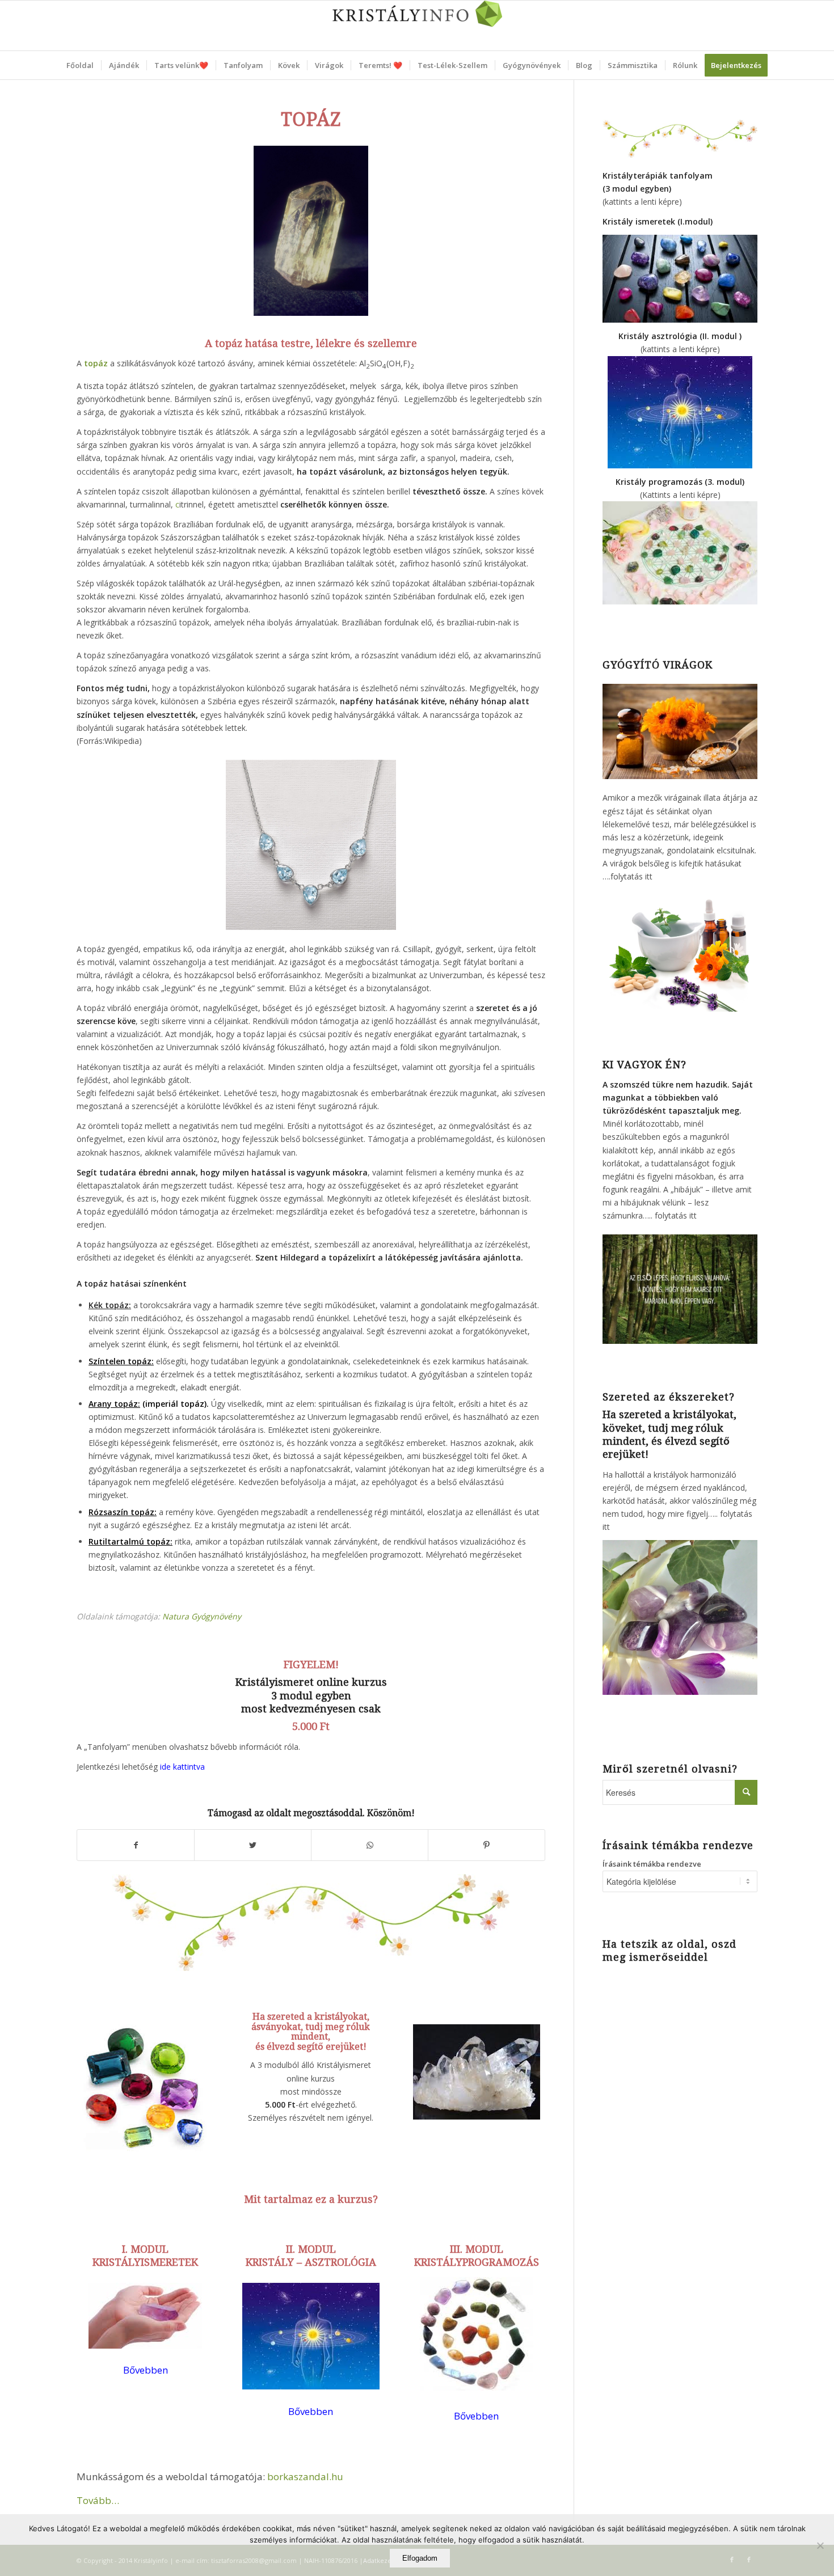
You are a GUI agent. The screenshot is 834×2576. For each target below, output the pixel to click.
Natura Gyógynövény (202, 1616)
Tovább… (98, 2500)
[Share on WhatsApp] (370, 1845)
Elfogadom (420, 2558)
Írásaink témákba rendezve (652, 1864)
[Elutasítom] (820, 2545)
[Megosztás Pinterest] (486, 1845)
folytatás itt (631, 876)
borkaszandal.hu (305, 2476)
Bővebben (476, 2416)
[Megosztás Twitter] (253, 1845)
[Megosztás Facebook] (136, 1845)
